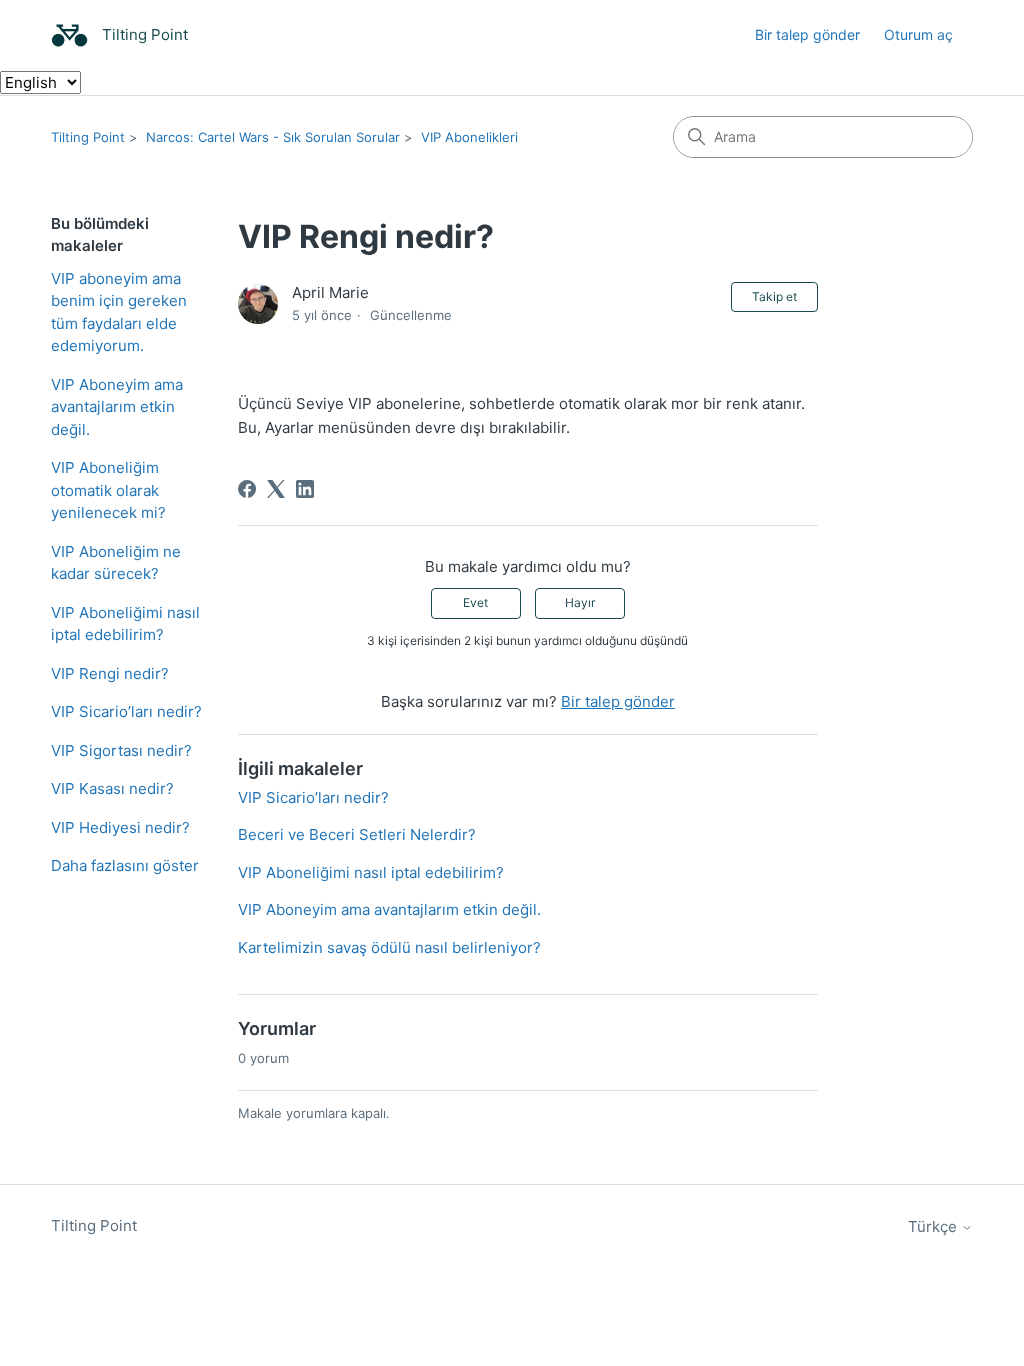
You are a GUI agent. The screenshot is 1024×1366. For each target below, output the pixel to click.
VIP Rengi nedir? (110, 673)
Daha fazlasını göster (125, 865)
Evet (475, 602)
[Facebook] (247, 489)
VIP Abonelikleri (469, 137)
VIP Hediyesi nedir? (120, 827)
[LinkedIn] (305, 489)
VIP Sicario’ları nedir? (126, 711)
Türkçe (934, 1226)
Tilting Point (88, 137)
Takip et (774, 296)
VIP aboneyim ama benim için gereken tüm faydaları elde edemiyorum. (119, 312)
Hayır (580, 602)
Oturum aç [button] (918, 34)
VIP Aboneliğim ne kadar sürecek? (116, 563)
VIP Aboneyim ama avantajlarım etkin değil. (117, 407)
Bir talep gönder (807, 34)
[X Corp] (276, 489)
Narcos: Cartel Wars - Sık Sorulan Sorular (273, 137)
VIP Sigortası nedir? (121, 750)
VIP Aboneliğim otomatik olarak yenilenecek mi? (108, 490)
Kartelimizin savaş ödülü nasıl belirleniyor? (389, 947)
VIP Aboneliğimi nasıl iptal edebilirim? (125, 624)
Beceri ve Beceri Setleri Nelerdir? (357, 834)
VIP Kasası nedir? (112, 788)
